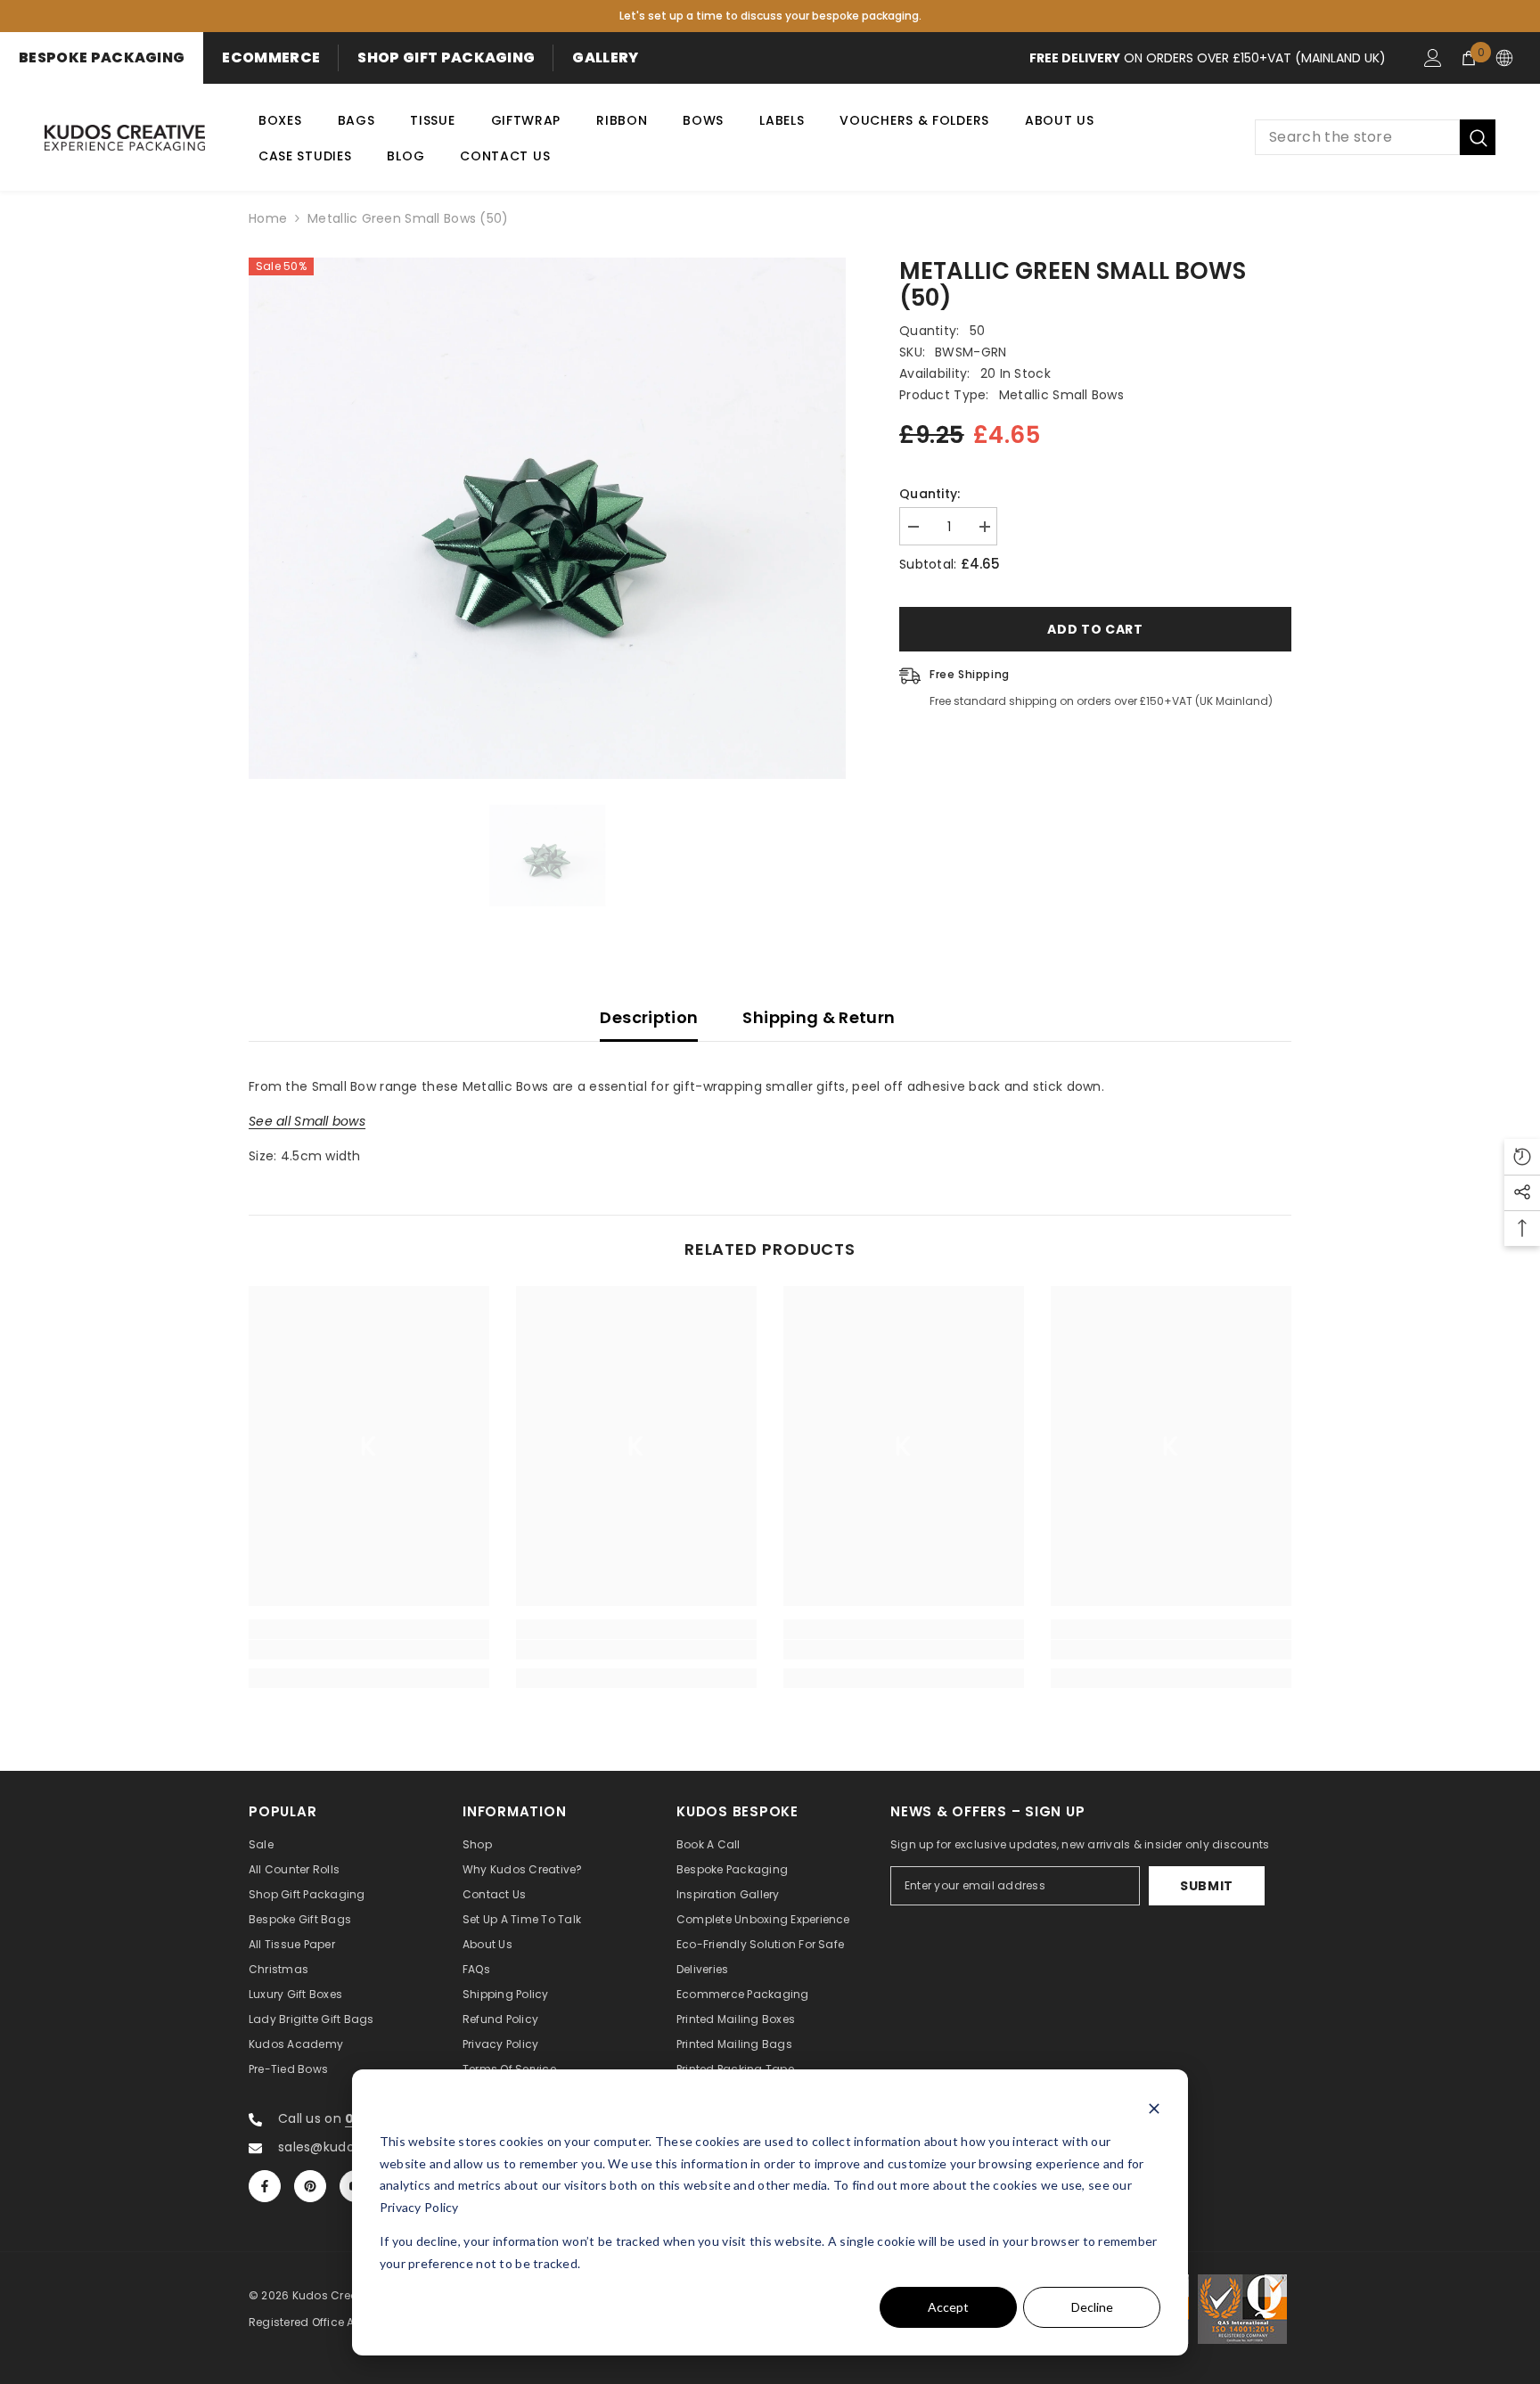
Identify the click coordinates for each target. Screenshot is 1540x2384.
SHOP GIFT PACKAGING (446, 57)
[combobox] (1357, 137)
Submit (1207, 1886)
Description (649, 1017)
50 (978, 331)
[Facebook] (265, 2186)
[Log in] (1433, 58)
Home (268, 218)
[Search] (1375, 137)
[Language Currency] (1504, 58)
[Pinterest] (310, 2186)
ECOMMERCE (271, 57)
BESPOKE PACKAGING (102, 57)
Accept (948, 2307)
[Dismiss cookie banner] (1154, 2108)
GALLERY (605, 57)
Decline (1092, 2307)
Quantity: (930, 494)
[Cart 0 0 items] (1469, 58)
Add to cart (1095, 629)
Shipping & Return (819, 1017)
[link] (369, 1650)
